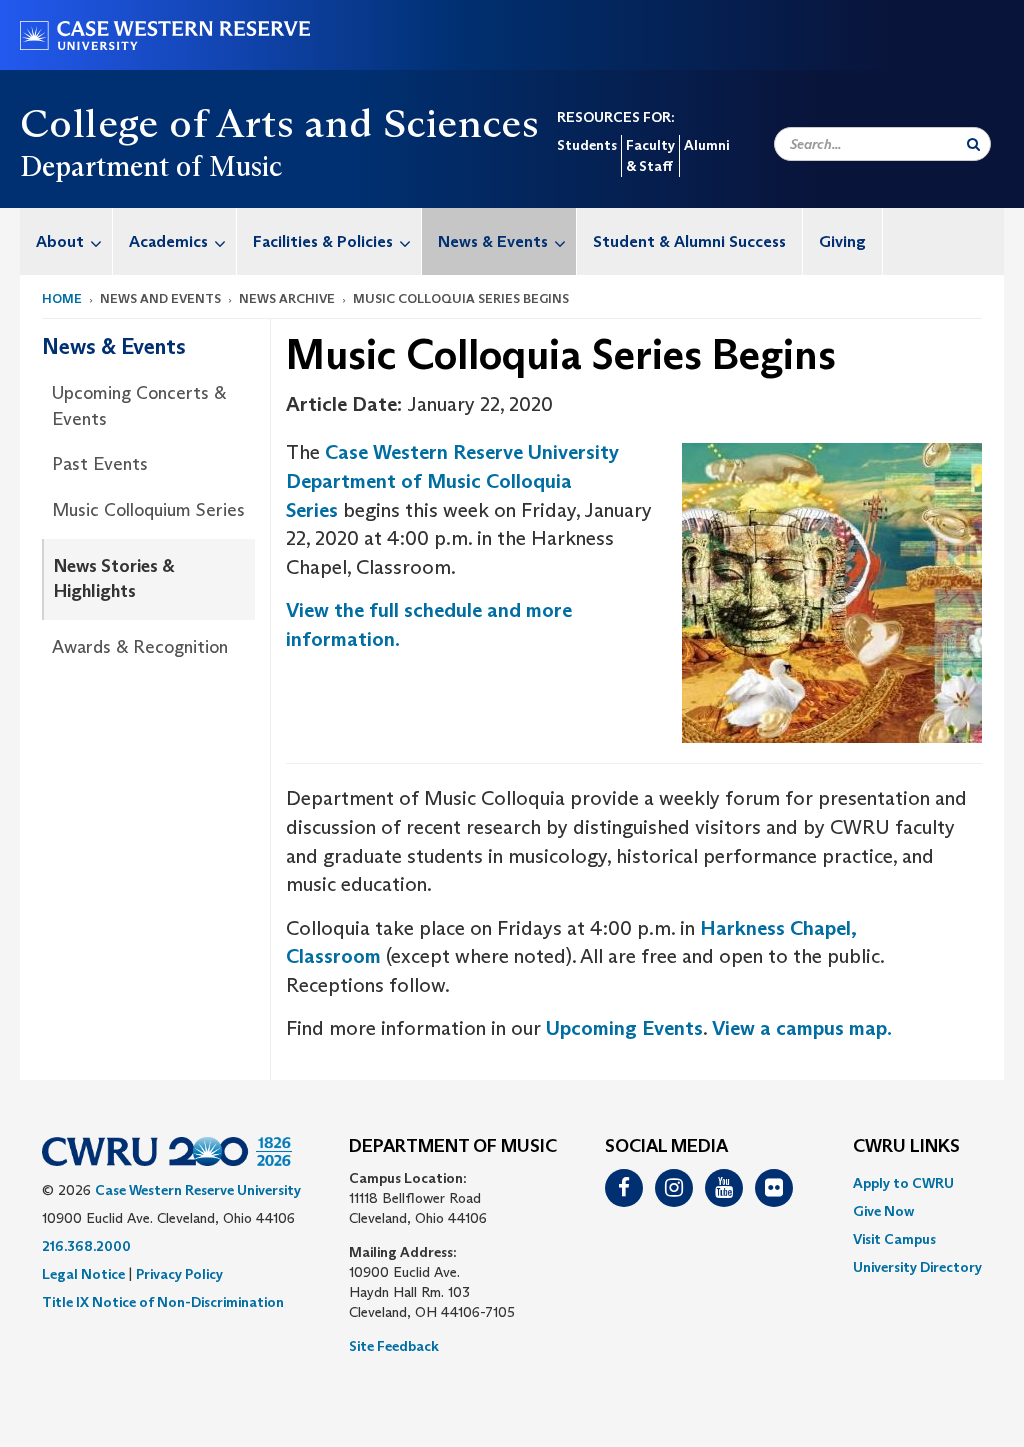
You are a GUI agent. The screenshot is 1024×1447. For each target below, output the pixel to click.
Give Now (883, 1211)
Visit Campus (894, 1239)
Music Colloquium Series (148, 510)
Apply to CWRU (903, 1183)
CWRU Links (906, 1147)
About (60, 241)
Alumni (706, 145)
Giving (842, 241)
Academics (168, 241)
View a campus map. (802, 1028)
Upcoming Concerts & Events (139, 406)
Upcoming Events (624, 1028)
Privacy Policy (179, 1274)
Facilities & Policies (323, 241)
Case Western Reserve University (198, 1190)
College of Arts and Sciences (279, 123)
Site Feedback (394, 1346)
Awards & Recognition (140, 647)
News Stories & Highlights (114, 579)
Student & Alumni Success (689, 241)
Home (62, 298)
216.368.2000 (86, 1246)
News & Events (493, 241)
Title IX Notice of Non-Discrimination (163, 1302)
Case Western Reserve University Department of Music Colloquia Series (452, 480)
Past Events (100, 464)
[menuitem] (66, 241)
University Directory (917, 1267)
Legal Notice (83, 1274)
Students (587, 145)
